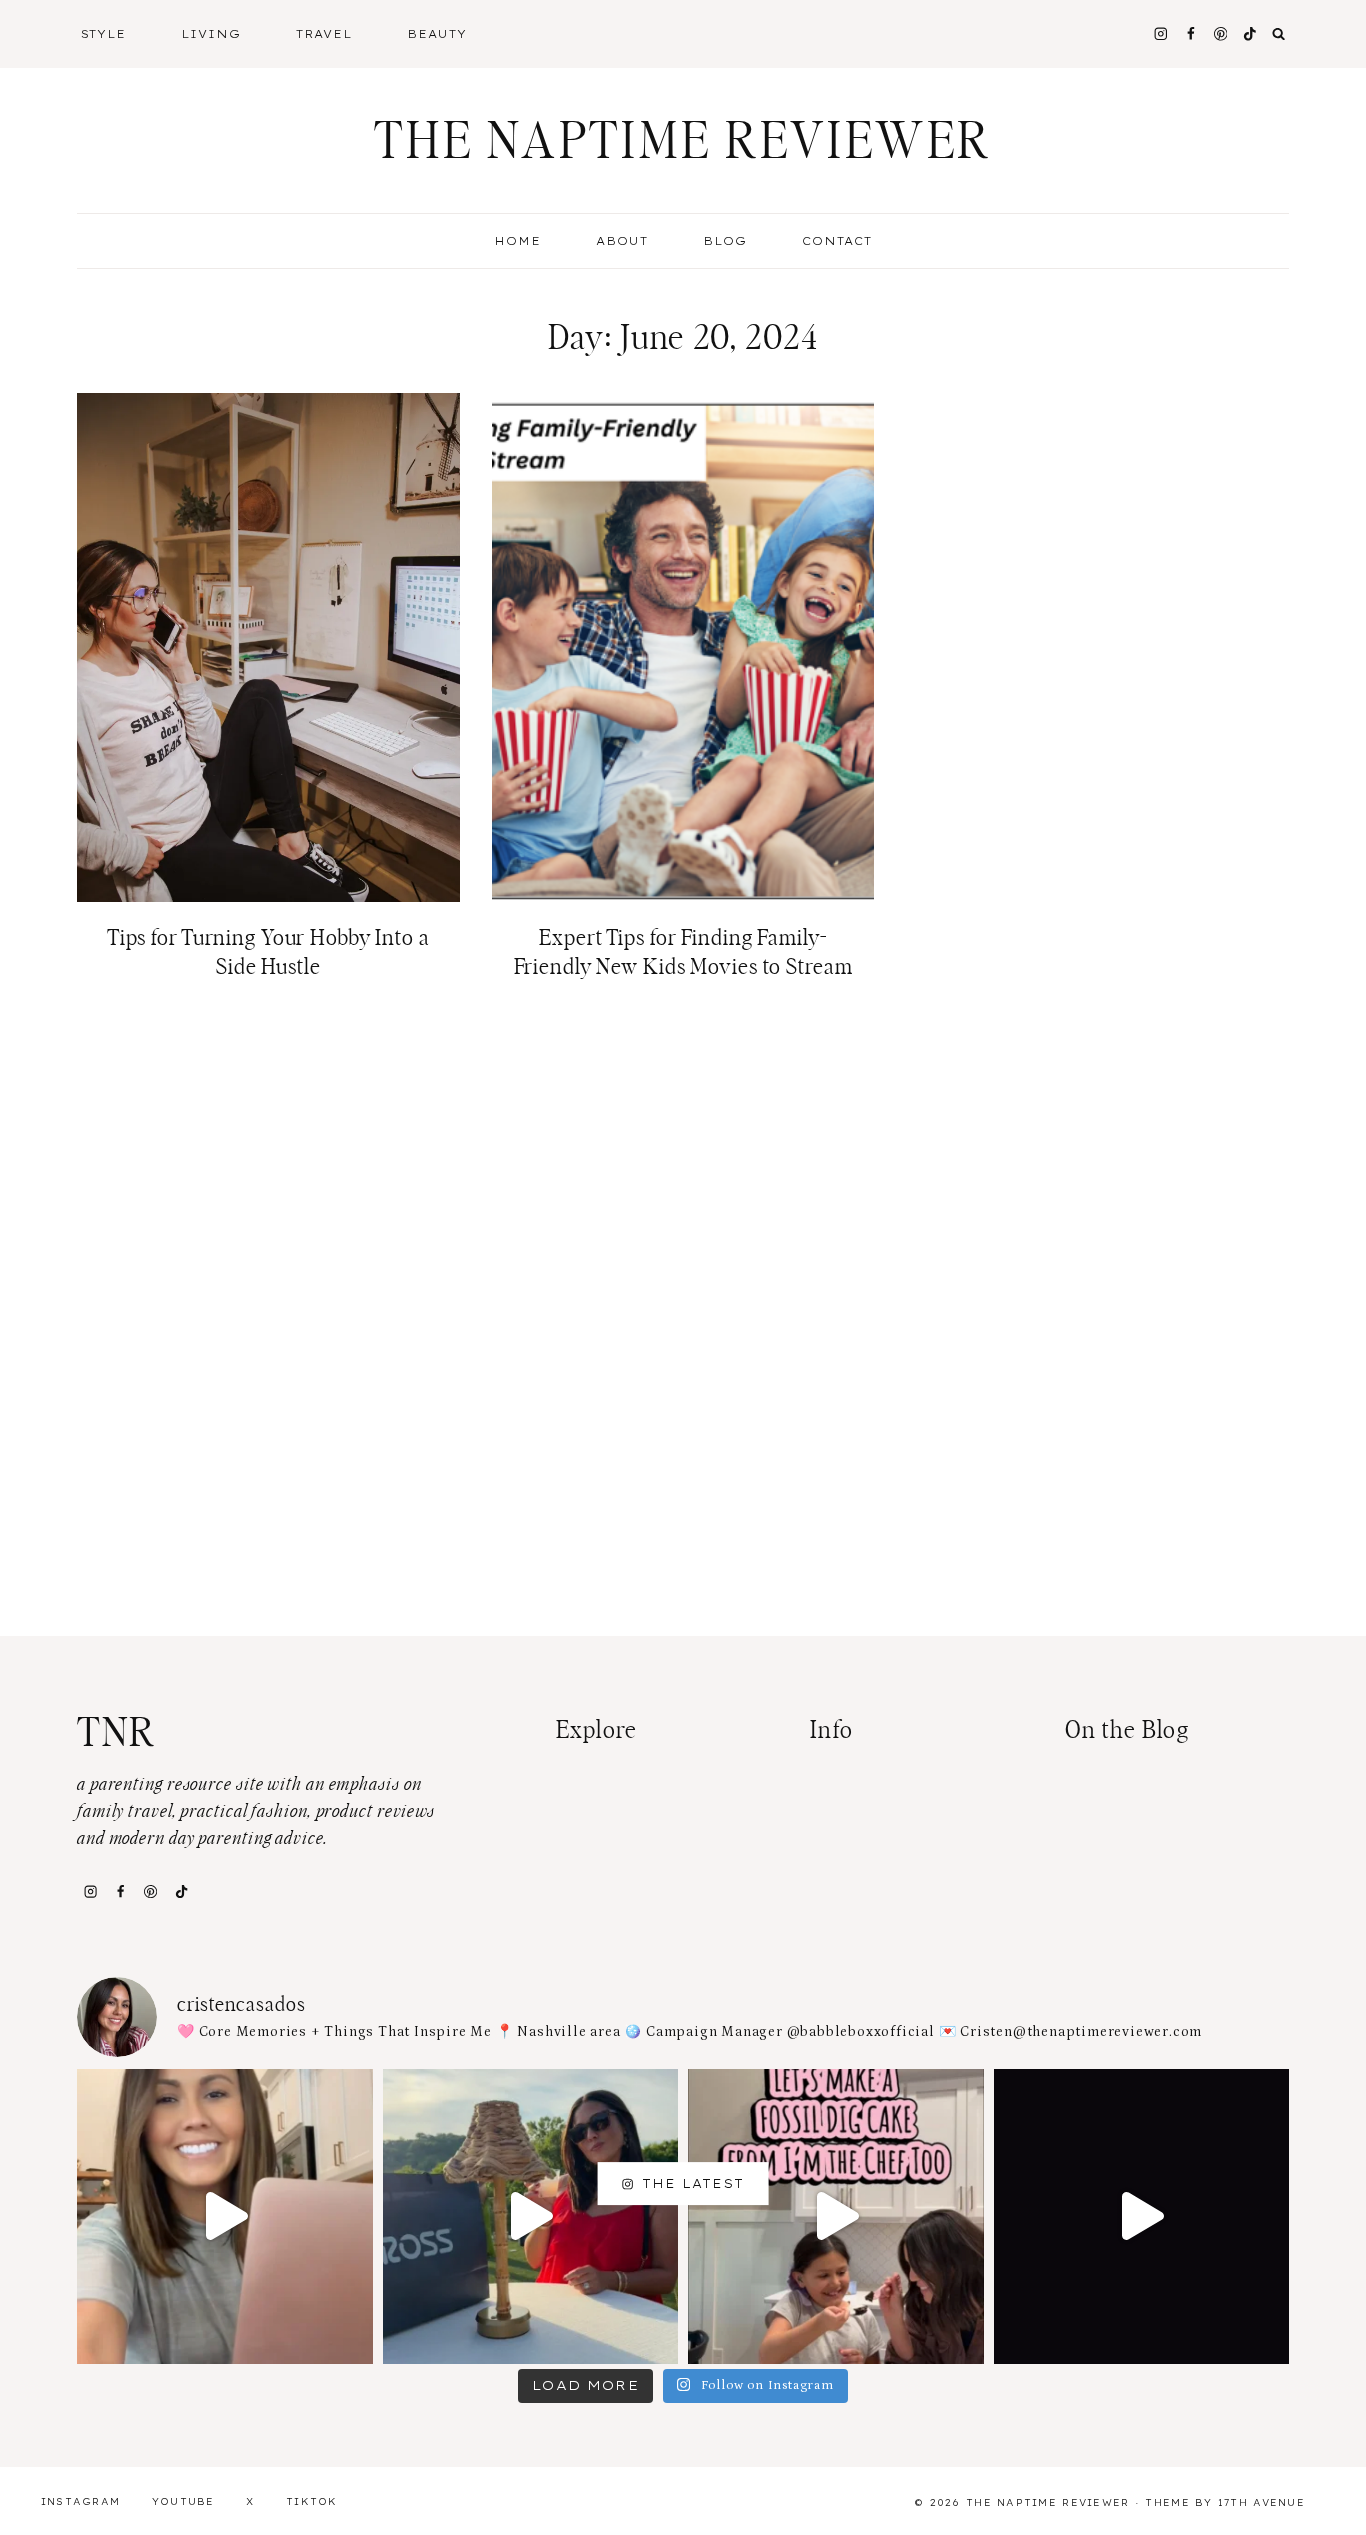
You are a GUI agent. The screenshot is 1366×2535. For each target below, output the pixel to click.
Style (104, 34)
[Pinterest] (1220, 33)
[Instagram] (1160, 33)
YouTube (183, 2501)
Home (517, 241)
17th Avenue (1261, 2502)
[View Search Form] (1279, 34)
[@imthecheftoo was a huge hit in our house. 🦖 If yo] (836, 2217)
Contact (837, 241)
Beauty (437, 34)
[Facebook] (1190, 33)
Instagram (81, 2501)
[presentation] (268, 647)
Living (211, 34)
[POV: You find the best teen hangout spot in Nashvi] (1142, 2217)
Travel (324, 34)
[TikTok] (181, 1891)
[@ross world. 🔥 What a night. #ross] (531, 2217)
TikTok (312, 2501)
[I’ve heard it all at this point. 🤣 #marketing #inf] (225, 2217)
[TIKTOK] (1250, 33)
